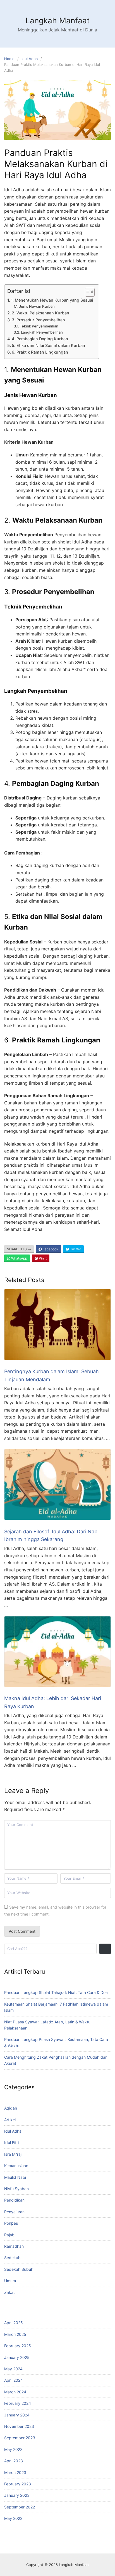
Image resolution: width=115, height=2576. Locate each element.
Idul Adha (30, 59)
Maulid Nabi (15, 2177)
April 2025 (14, 2323)
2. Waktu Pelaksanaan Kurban (40, 313)
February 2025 (18, 2346)
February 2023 (18, 2484)
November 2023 (19, 2426)
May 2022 (13, 2518)
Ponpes (11, 2223)
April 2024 (14, 2380)
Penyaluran (14, 2212)
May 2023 (13, 2449)
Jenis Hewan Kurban (37, 306)
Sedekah (12, 2258)
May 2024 (13, 2369)
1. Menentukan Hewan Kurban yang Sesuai (52, 300)
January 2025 (17, 2357)
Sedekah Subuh (19, 2269)
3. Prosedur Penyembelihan (38, 320)
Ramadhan (14, 2246)
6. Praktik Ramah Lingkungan (40, 352)
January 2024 (17, 2415)
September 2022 (20, 2507)
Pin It (42, 1258)
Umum (10, 2281)
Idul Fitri (11, 2142)
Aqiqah (11, 2108)
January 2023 (17, 2495)
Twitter (75, 1249)
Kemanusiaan (16, 2166)
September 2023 (20, 2438)
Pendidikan (14, 2200)
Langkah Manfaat (57, 21)
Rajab (9, 2235)
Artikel (10, 2120)
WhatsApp (19, 1258)
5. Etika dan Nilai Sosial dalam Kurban (48, 345)
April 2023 (14, 2461)
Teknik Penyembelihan (39, 326)
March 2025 (15, 2334)
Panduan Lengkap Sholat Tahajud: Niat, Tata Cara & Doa (56, 1992)
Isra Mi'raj (13, 2154)
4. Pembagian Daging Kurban (40, 339)
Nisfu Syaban (16, 2189)
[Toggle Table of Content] (87, 292)
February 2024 (18, 2403)
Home (9, 59)
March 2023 (15, 2472)
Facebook (50, 1249)
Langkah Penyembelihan (42, 332)
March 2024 (15, 2392)
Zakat (9, 2292)
